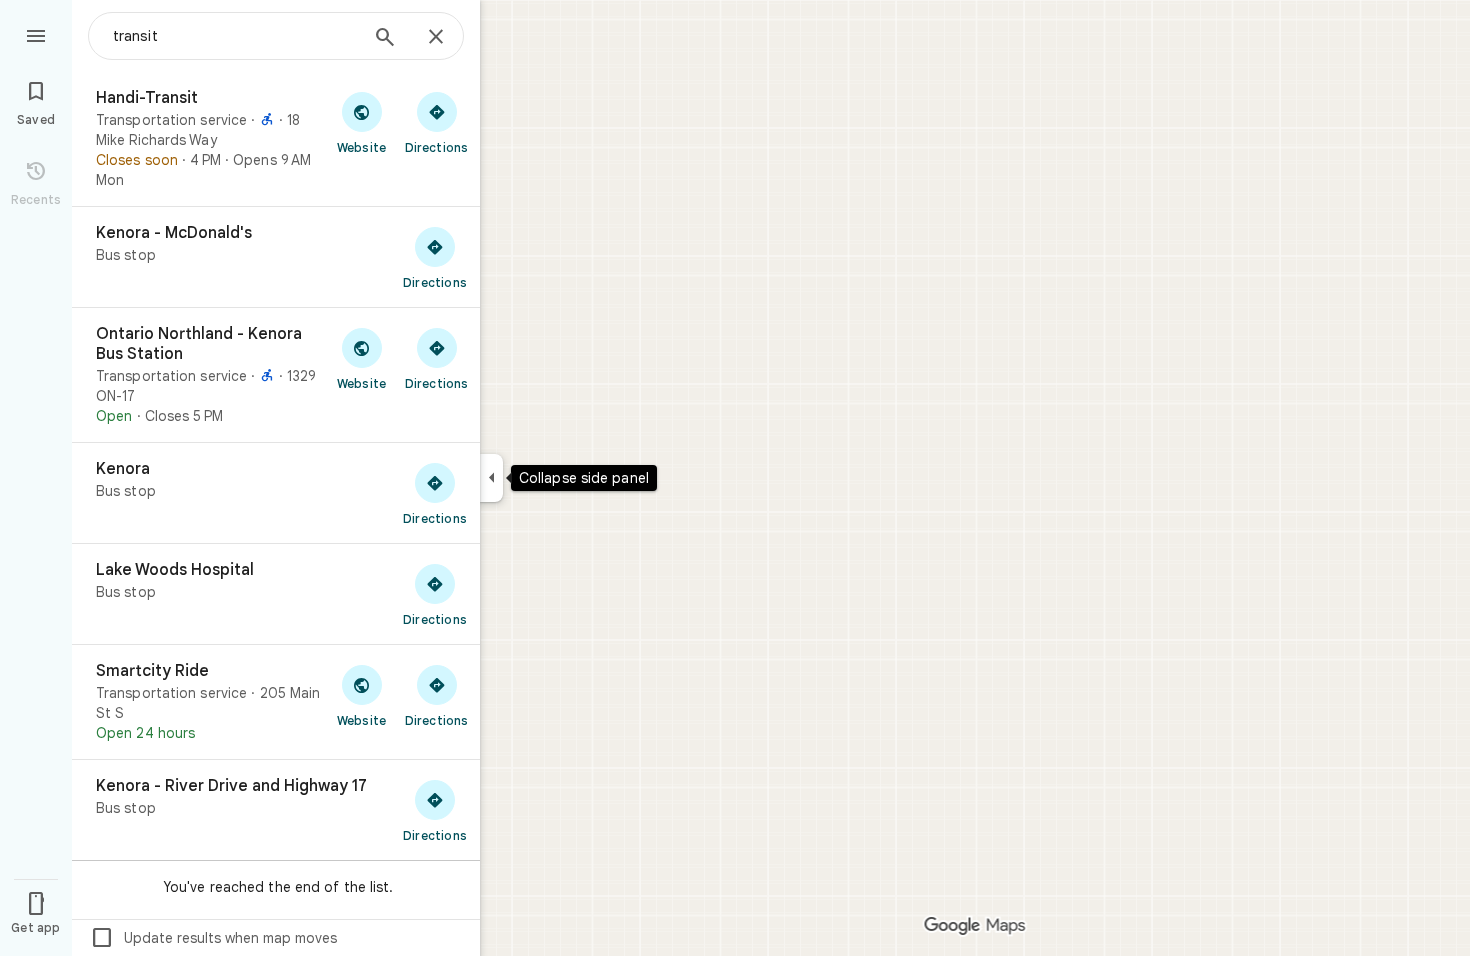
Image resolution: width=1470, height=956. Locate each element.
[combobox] (235, 36)
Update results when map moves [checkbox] (213, 938)
